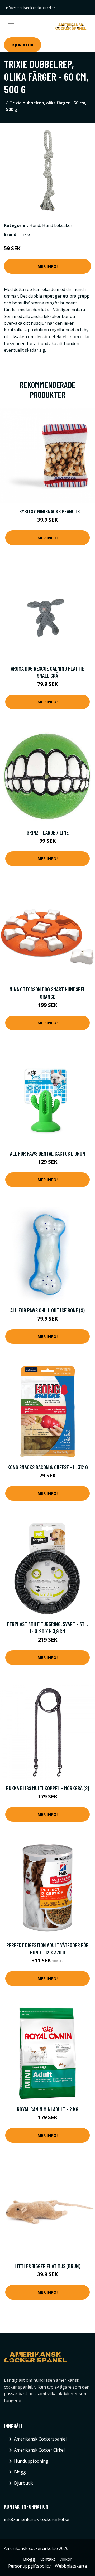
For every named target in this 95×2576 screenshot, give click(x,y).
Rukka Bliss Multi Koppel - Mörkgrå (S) (48, 1788)
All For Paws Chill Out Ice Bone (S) (47, 1310)
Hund (35, 225)
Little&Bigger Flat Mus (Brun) (47, 2266)
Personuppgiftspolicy (29, 2566)
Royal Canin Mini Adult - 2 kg (48, 2109)
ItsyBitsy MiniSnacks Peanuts (47, 511)
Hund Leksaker (57, 225)
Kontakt (47, 2559)
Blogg (20, 2472)
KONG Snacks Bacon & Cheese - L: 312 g (48, 1467)
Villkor (66, 2559)
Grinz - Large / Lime (48, 832)
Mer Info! (47, 266)
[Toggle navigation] (11, 26)
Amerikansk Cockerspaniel (40, 2439)
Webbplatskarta (71, 2566)
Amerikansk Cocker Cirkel (39, 2450)
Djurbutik (23, 45)
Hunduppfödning (31, 2461)
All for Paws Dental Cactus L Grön (48, 1153)
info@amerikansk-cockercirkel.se (31, 8)
